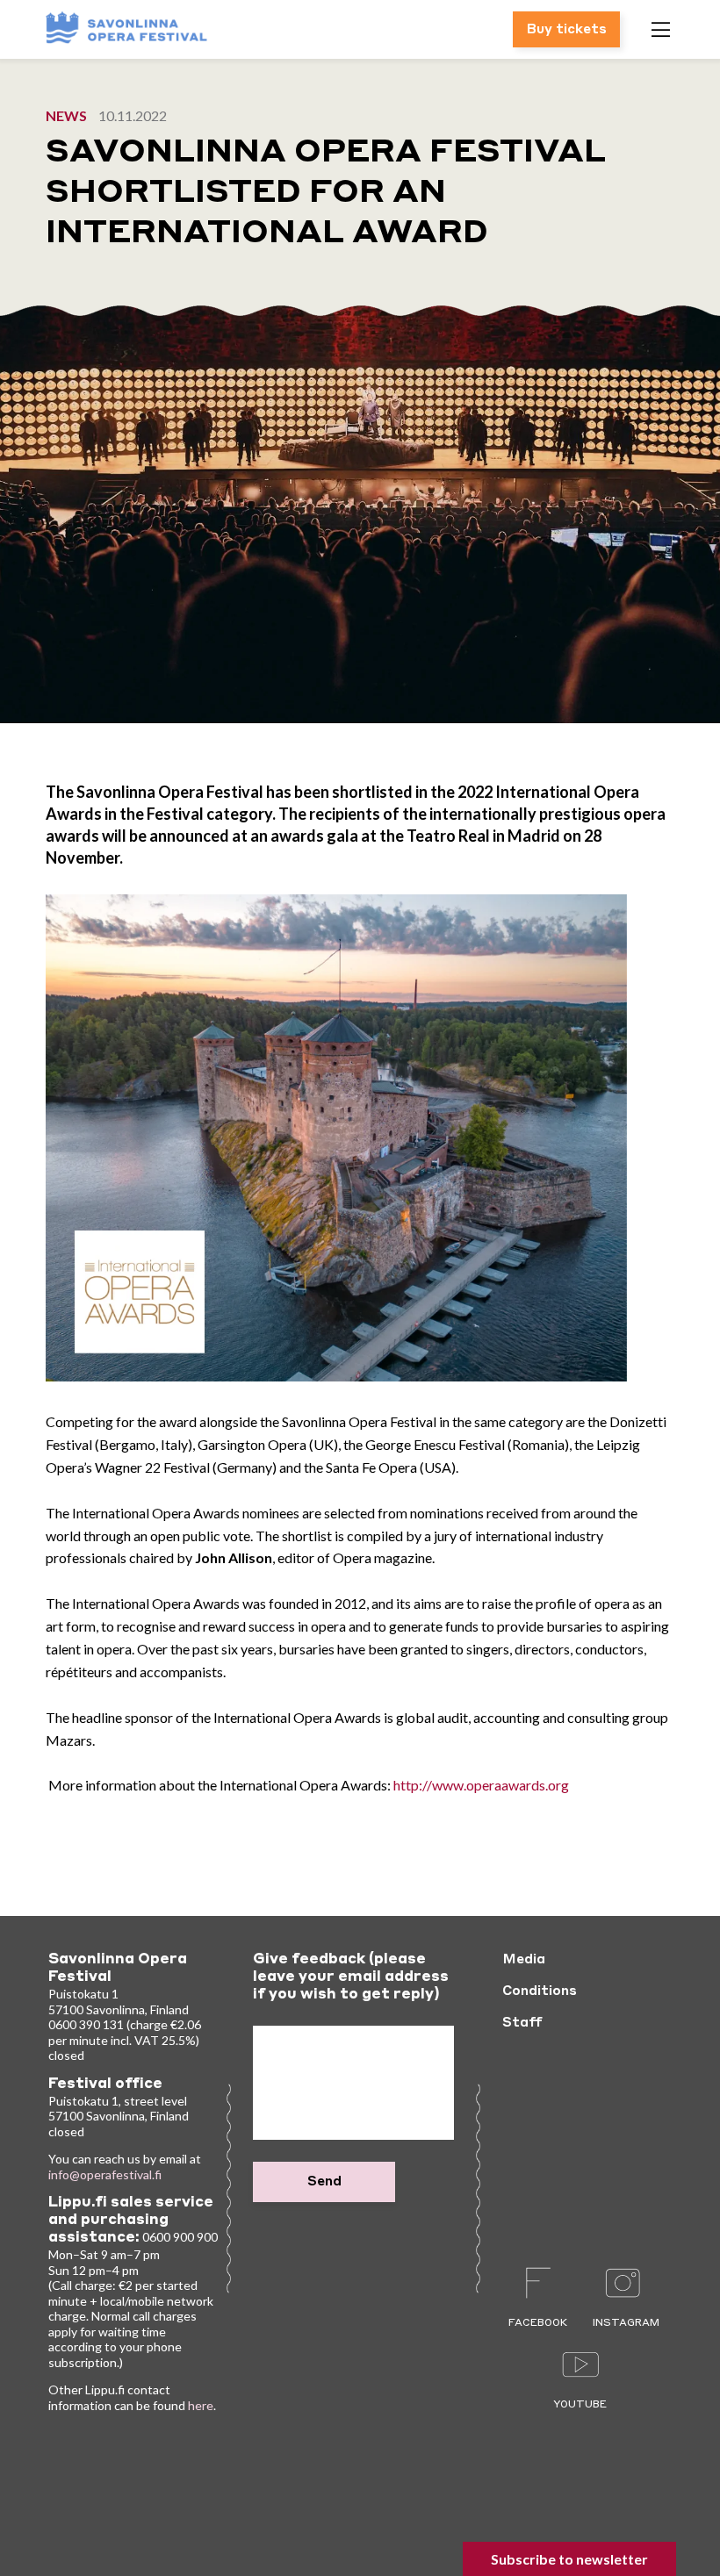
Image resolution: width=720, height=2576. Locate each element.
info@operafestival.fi (105, 2174)
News (66, 115)
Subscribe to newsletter (569, 2559)
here (201, 2405)
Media (524, 1960)
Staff (522, 2023)
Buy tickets (566, 30)
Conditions (540, 1991)
